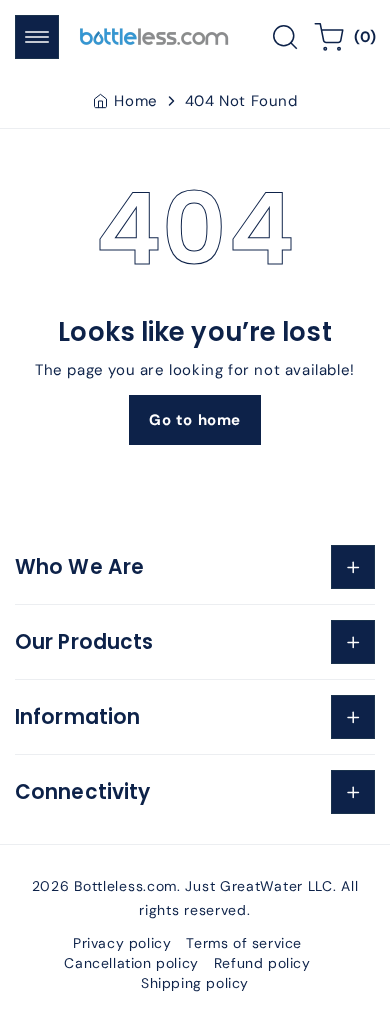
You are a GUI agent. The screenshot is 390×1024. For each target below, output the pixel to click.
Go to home (195, 420)
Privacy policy (122, 943)
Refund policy (262, 963)
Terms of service (244, 943)
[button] (37, 37)
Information (77, 717)
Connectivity (82, 792)
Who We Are (79, 567)
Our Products (84, 642)
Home (135, 101)
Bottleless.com (125, 886)
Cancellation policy (131, 963)
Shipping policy (195, 983)
